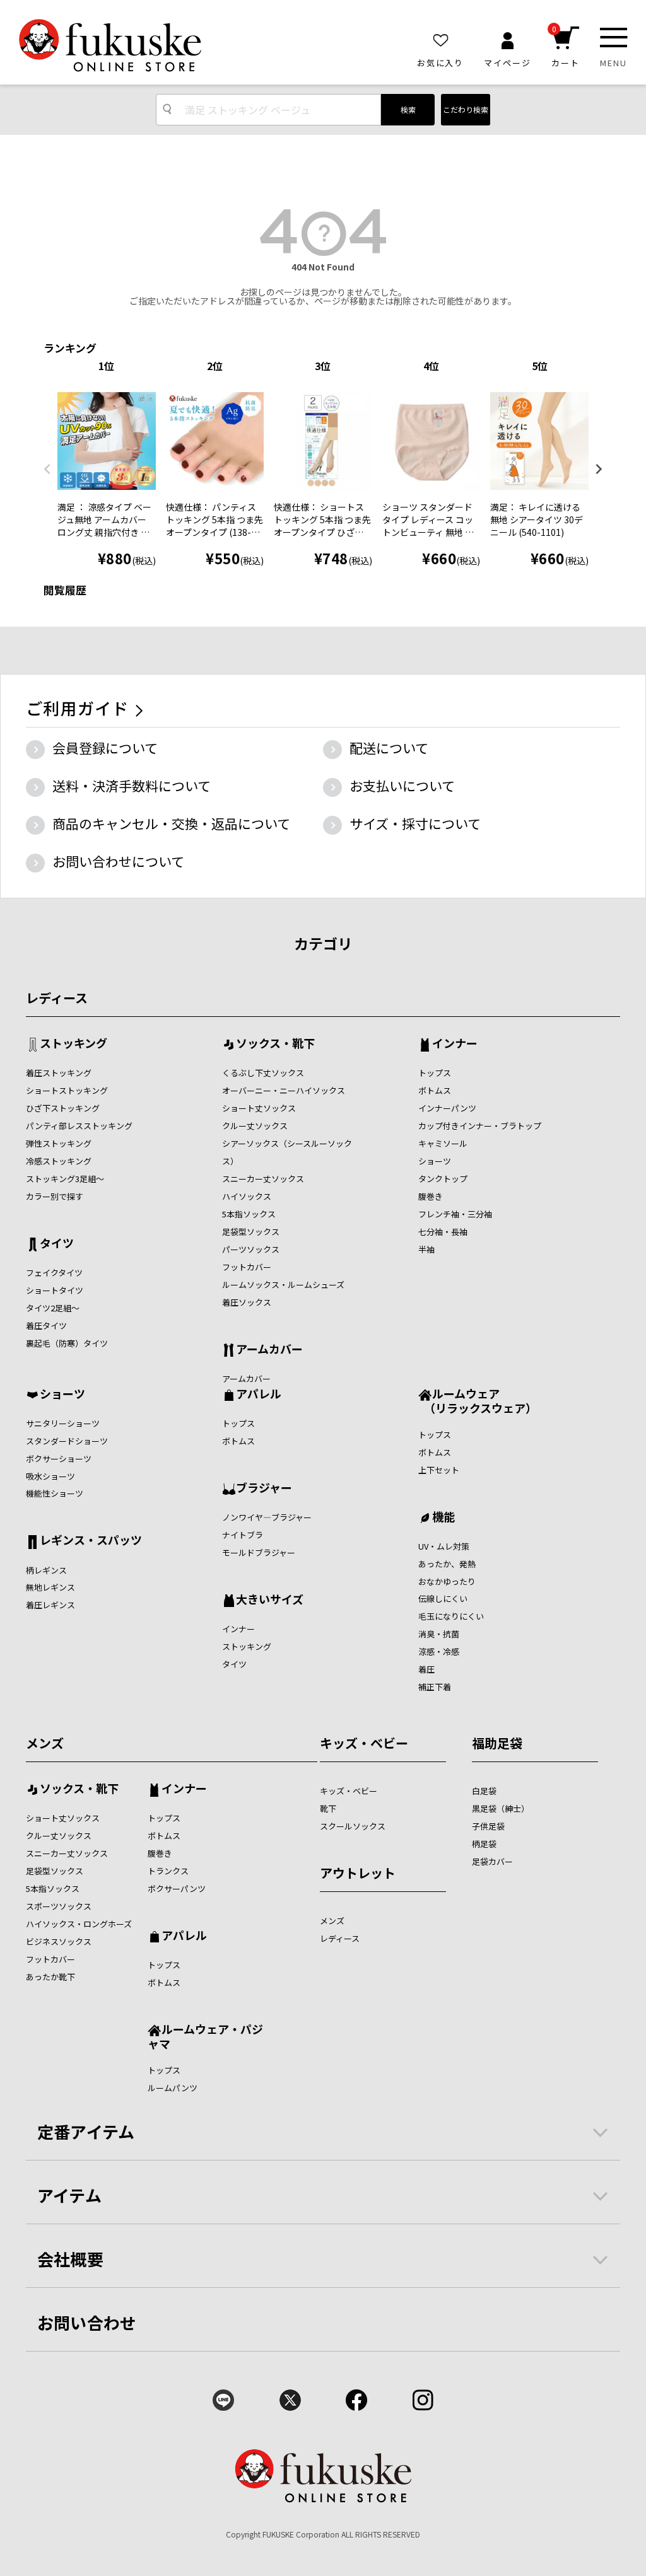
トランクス (168, 1871)
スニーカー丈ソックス (263, 1179)
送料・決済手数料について (132, 786)
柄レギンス (46, 1570)
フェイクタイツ (54, 1273)
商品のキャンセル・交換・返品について (171, 823)
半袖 (426, 1249)
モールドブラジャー (259, 1552)
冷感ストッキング (59, 1161)
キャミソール (443, 1143)
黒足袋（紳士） (501, 1808)
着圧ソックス (247, 1302)
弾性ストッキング (59, 1143)
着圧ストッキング (59, 1073)
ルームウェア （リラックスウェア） (478, 1401)
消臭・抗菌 (439, 1634)
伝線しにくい (443, 1598)
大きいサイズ (270, 1600)
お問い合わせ (87, 2322)
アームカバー (269, 1350)
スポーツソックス (59, 1906)
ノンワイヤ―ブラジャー (267, 1517)
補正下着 (435, 1687)
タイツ (57, 1244)
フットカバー (247, 1267)
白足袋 (484, 1791)
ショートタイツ (55, 1290)
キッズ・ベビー (364, 1743)
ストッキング (73, 1044)
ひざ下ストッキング (63, 1108)
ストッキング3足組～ (65, 1179)
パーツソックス (251, 1249)
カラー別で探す (55, 1196)
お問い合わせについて (118, 861)
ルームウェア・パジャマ (205, 2036)
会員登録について (105, 748)
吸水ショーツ (50, 1476)
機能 (443, 1517)
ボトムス (435, 1090)
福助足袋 (497, 1743)
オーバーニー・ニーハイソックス (284, 1090)
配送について (389, 748)
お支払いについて (402, 786)
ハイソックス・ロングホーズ (79, 1924)
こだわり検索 (466, 109)
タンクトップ (443, 1179)
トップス (435, 1073)
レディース (57, 998)
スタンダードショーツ (67, 1441)
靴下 (328, 1808)
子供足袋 (488, 1826)
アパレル (259, 1395)
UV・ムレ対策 (444, 1546)
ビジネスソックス (59, 1941)
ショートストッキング (67, 1090)
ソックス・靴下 (275, 1044)
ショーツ (435, 1161)
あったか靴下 (50, 1977)
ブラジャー (264, 1488)
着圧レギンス (50, 1605)
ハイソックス (247, 1196)
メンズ (45, 1743)
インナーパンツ (447, 1108)
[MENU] (614, 38)
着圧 (426, 1669)
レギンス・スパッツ (91, 1541)
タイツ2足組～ (53, 1308)
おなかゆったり (447, 1581)
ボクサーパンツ (177, 1888)
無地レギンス (50, 1587)
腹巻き (431, 1196)
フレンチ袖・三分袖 (455, 1214)
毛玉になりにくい (451, 1616)
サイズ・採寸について (415, 823)
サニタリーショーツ (63, 1423)
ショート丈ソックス (259, 1108)
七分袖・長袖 (443, 1232)
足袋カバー (492, 1861)
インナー (455, 1044)
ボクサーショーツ (59, 1459)
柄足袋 (484, 1844)
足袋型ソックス (251, 1232)
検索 (408, 109)
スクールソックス (353, 1826)
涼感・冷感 (439, 1651)
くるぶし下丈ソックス (263, 1073)
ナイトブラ (243, 1535)
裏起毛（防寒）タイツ (67, 1343)
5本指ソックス (249, 1214)
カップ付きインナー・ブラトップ (480, 1126)
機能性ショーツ (55, 1493)
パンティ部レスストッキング (79, 1126)
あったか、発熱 (447, 1564)
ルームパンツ (173, 2088)
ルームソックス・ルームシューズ (283, 1285)
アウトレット (358, 1873)
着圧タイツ (46, 1326)
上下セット (439, 1470)
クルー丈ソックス (255, 1126)
